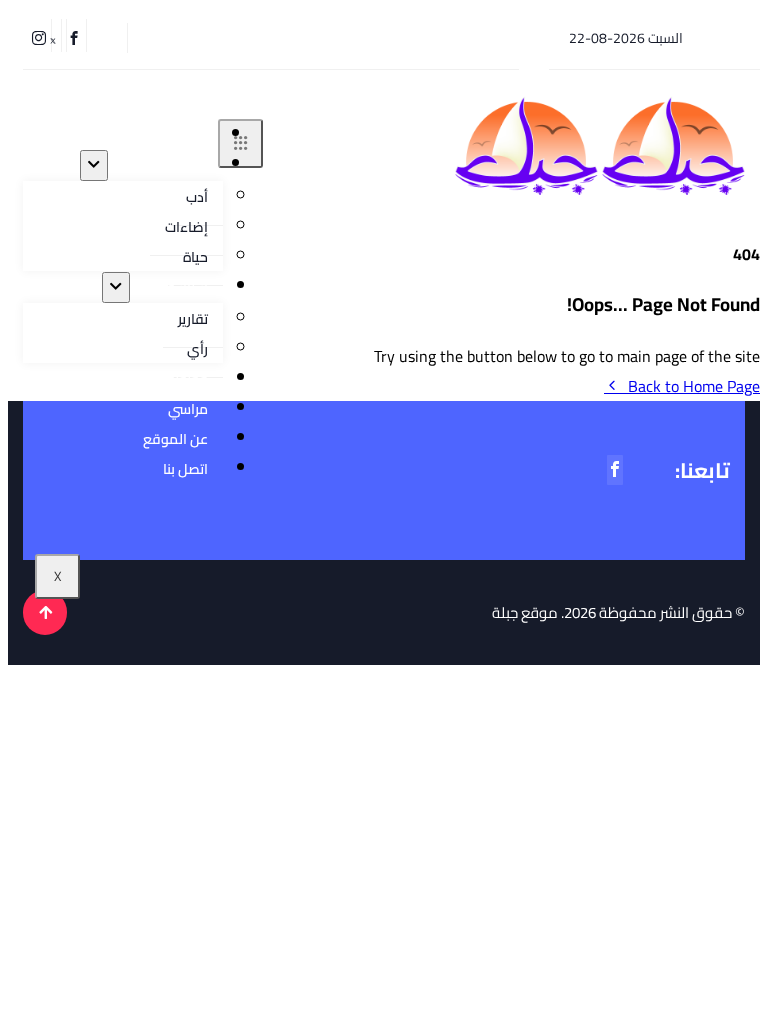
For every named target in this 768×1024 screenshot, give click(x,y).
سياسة (187, 287)
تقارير (193, 319)
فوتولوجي (177, 379)
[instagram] (42, 35)
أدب (197, 197)
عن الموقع (175, 439)
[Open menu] (94, 165)
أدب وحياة (174, 165)
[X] (56, 35)
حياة (195, 257)
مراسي (188, 409)
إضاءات (186, 227)
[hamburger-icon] (240, 143)
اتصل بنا (185, 469)
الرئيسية (180, 135)
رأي (197, 349)
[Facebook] (76, 35)
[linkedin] (25, 35)
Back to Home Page (694, 386)
